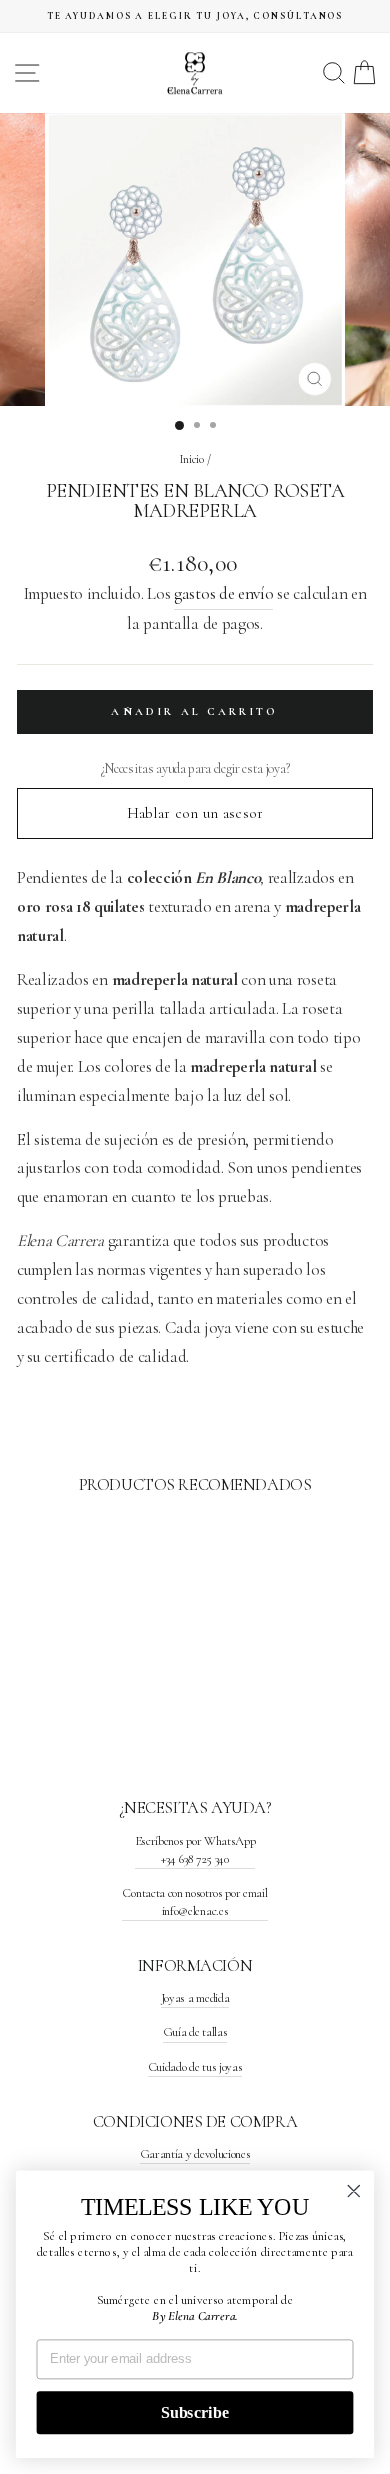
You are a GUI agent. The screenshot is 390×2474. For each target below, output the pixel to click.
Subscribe (195, 2413)
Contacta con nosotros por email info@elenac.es (194, 1902)
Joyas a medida (195, 1998)
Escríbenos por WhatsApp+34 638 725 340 (195, 1850)
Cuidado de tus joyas (195, 2067)
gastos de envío (223, 593)
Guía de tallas (195, 2032)
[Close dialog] (354, 2191)
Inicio (192, 459)
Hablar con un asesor (195, 813)
